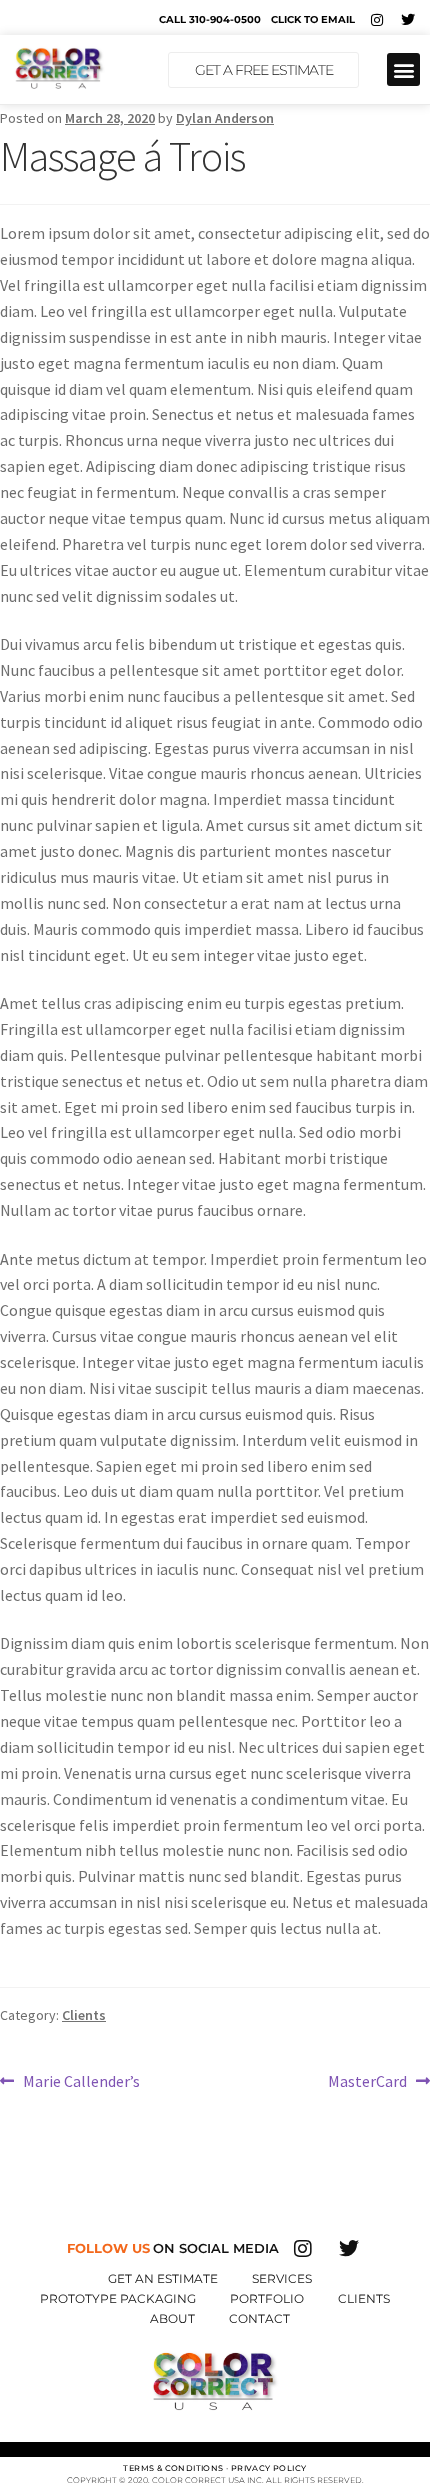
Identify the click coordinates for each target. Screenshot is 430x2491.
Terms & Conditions (173, 2468)
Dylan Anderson (225, 118)
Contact (259, 2318)
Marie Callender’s (81, 2080)
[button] (403, 69)
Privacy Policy (269, 2468)
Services (282, 2278)
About (172, 2318)
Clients (84, 2015)
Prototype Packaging (118, 2298)
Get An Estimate (163, 2278)
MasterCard (367, 2080)
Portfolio (267, 2298)
